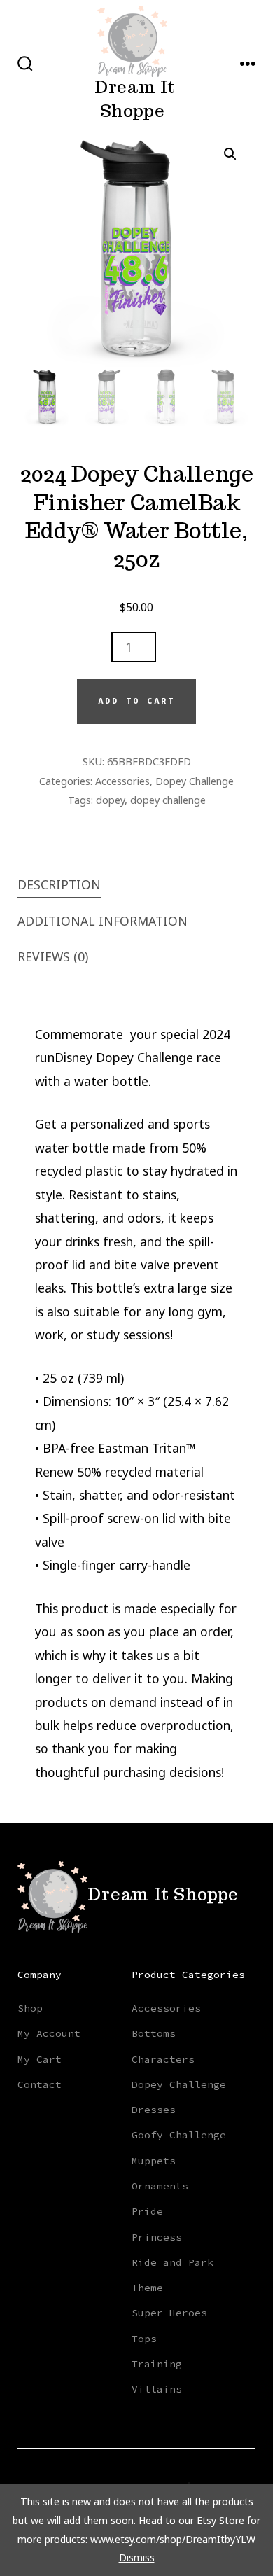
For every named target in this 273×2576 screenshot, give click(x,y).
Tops (144, 2339)
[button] (230, 154)
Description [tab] (59, 884)
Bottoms (154, 2033)
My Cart (40, 2059)
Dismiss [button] (137, 2557)
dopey (110, 800)
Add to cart (136, 701)
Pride (147, 2211)
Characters (163, 2059)
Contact (40, 2084)
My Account (49, 2033)
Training (157, 2364)
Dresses (154, 2110)
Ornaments (160, 2186)
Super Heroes (169, 2313)
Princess (157, 2237)
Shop (30, 2008)
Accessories (122, 781)
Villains (157, 2389)
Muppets (154, 2161)
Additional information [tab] (103, 921)
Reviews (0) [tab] (53, 956)
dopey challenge (168, 800)
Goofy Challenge (179, 2135)
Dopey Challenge (195, 781)
